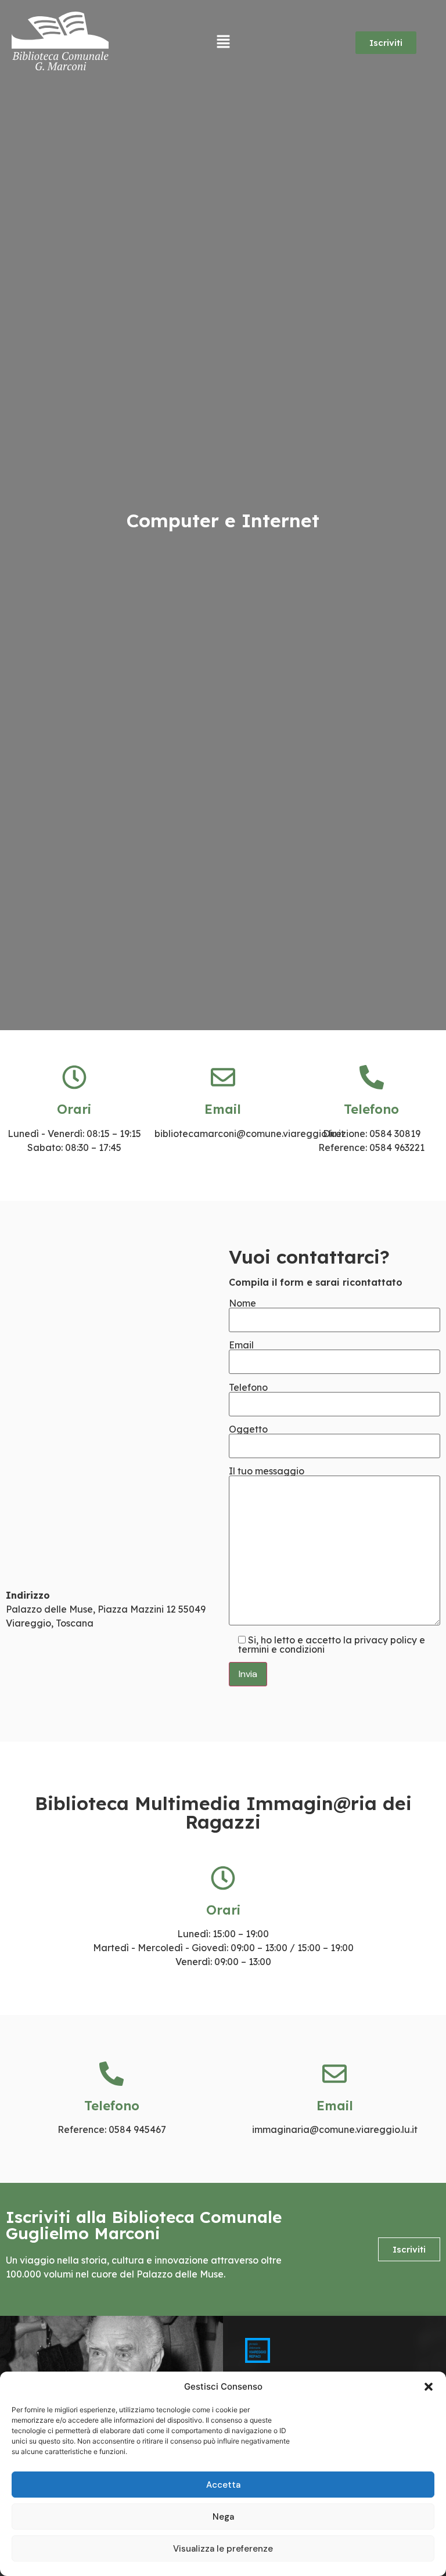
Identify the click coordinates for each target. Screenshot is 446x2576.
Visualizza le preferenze (223, 2549)
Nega (223, 2517)
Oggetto (248, 1430)
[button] (429, 2387)
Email (241, 1345)
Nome (242, 1304)
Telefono (248, 1388)
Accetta (223, 2485)
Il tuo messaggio (267, 1472)
